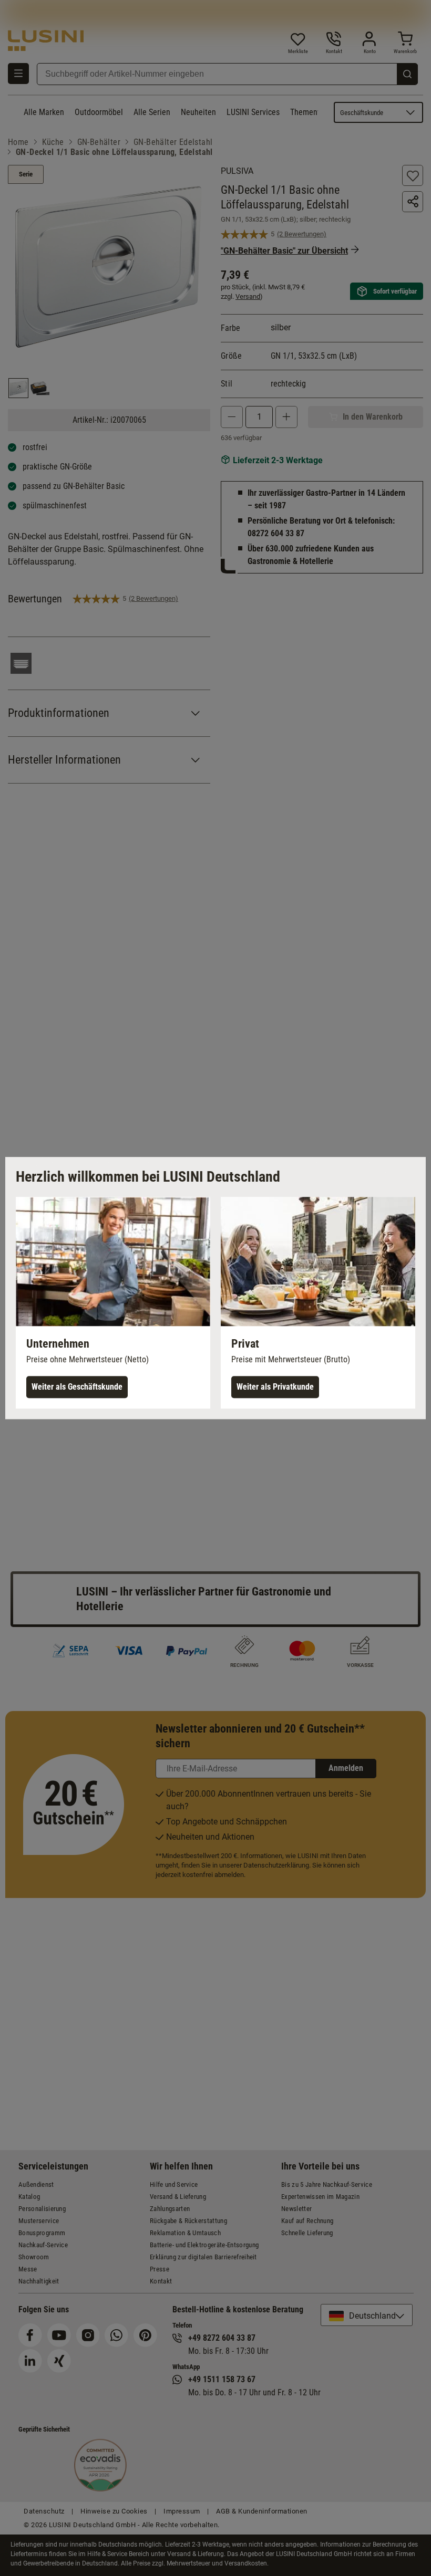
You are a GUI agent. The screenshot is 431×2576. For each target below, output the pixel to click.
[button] (113, 1303)
